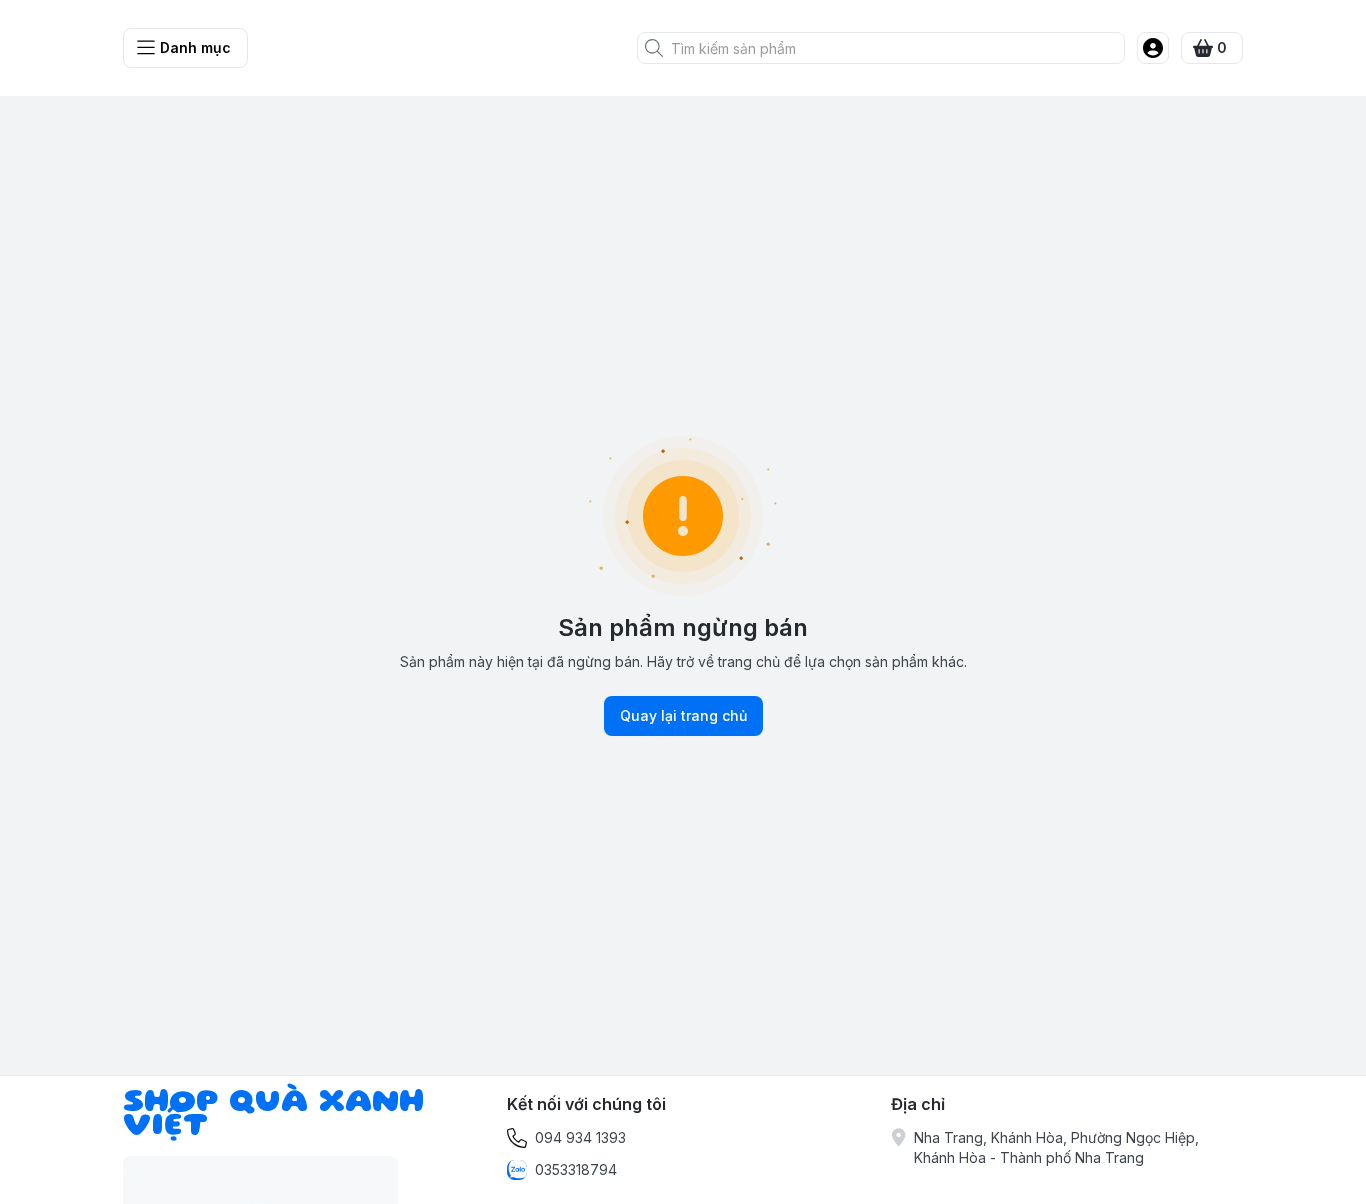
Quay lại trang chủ (683, 715)
